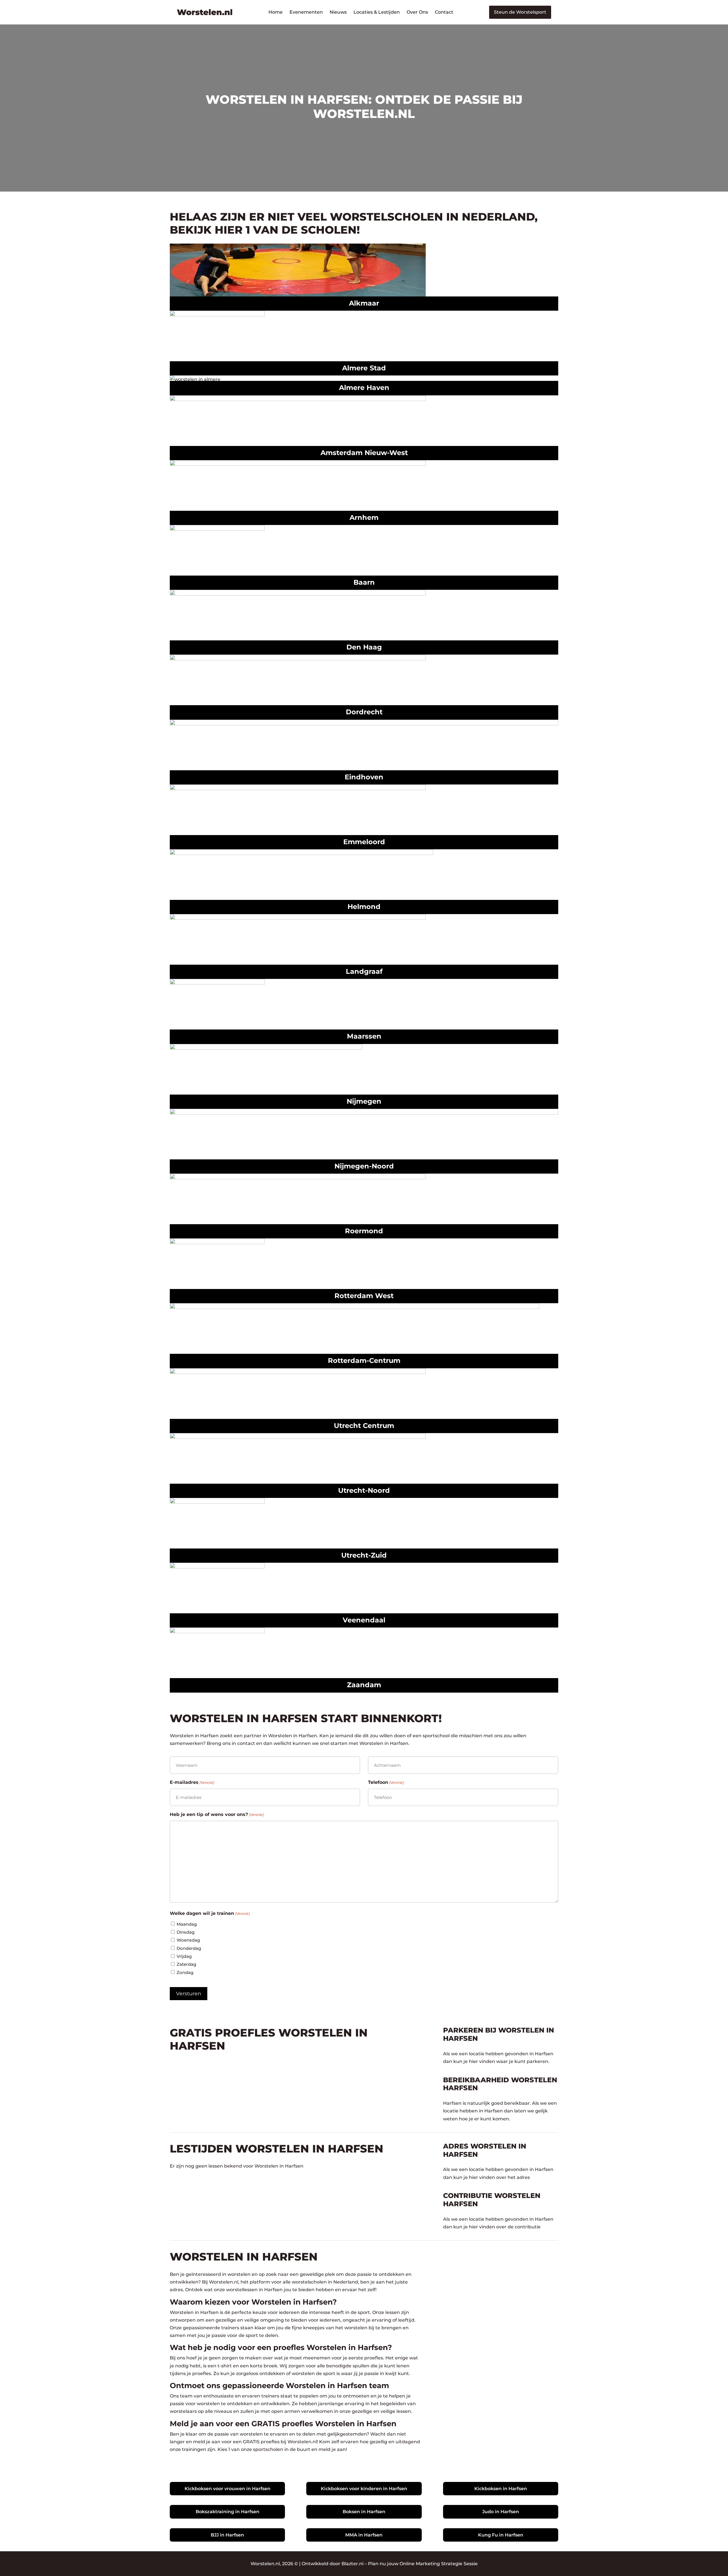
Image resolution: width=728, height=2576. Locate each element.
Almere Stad (364, 368)
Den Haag (364, 647)
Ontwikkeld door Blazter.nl (333, 2564)
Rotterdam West (364, 1296)
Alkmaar (364, 303)
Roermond (364, 1231)
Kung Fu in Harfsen (501, 2535)
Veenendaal (364, 1620)
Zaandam (364, 1685)
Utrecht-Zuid (364, 1555)
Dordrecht (364, 712)
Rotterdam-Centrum (364, 1360)
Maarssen (364, 1036)
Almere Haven (364, 388)
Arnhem (364, 517)
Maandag (187, 1924)
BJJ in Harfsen (227, 2535)
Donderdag (189, 1948)
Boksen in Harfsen (364, 2512)
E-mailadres (192, 1782)
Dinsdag (186, 1932)
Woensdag (188, 1940)
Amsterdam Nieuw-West (364, 453)
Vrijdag (184, 1956)
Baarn (364, 582)
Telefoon (386, 1782)
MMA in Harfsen (364, 2535)
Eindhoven (364, 777)
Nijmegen (364, 1101)
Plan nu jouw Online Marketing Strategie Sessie (423, 2564)
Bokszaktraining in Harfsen (227, 2512)
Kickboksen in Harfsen (501, 2489)
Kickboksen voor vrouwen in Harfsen (227, 2489)
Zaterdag (186, 1964)
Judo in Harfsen (501, 2512)
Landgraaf (364, 971)
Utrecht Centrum (364, 1426)
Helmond (364, 907)
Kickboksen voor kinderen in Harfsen (364, 2489)
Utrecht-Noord (364, 1490)
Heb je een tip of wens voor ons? (217, 1814)
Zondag (185, 1972)
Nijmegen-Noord (364, 1166)
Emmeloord (364, 842)
